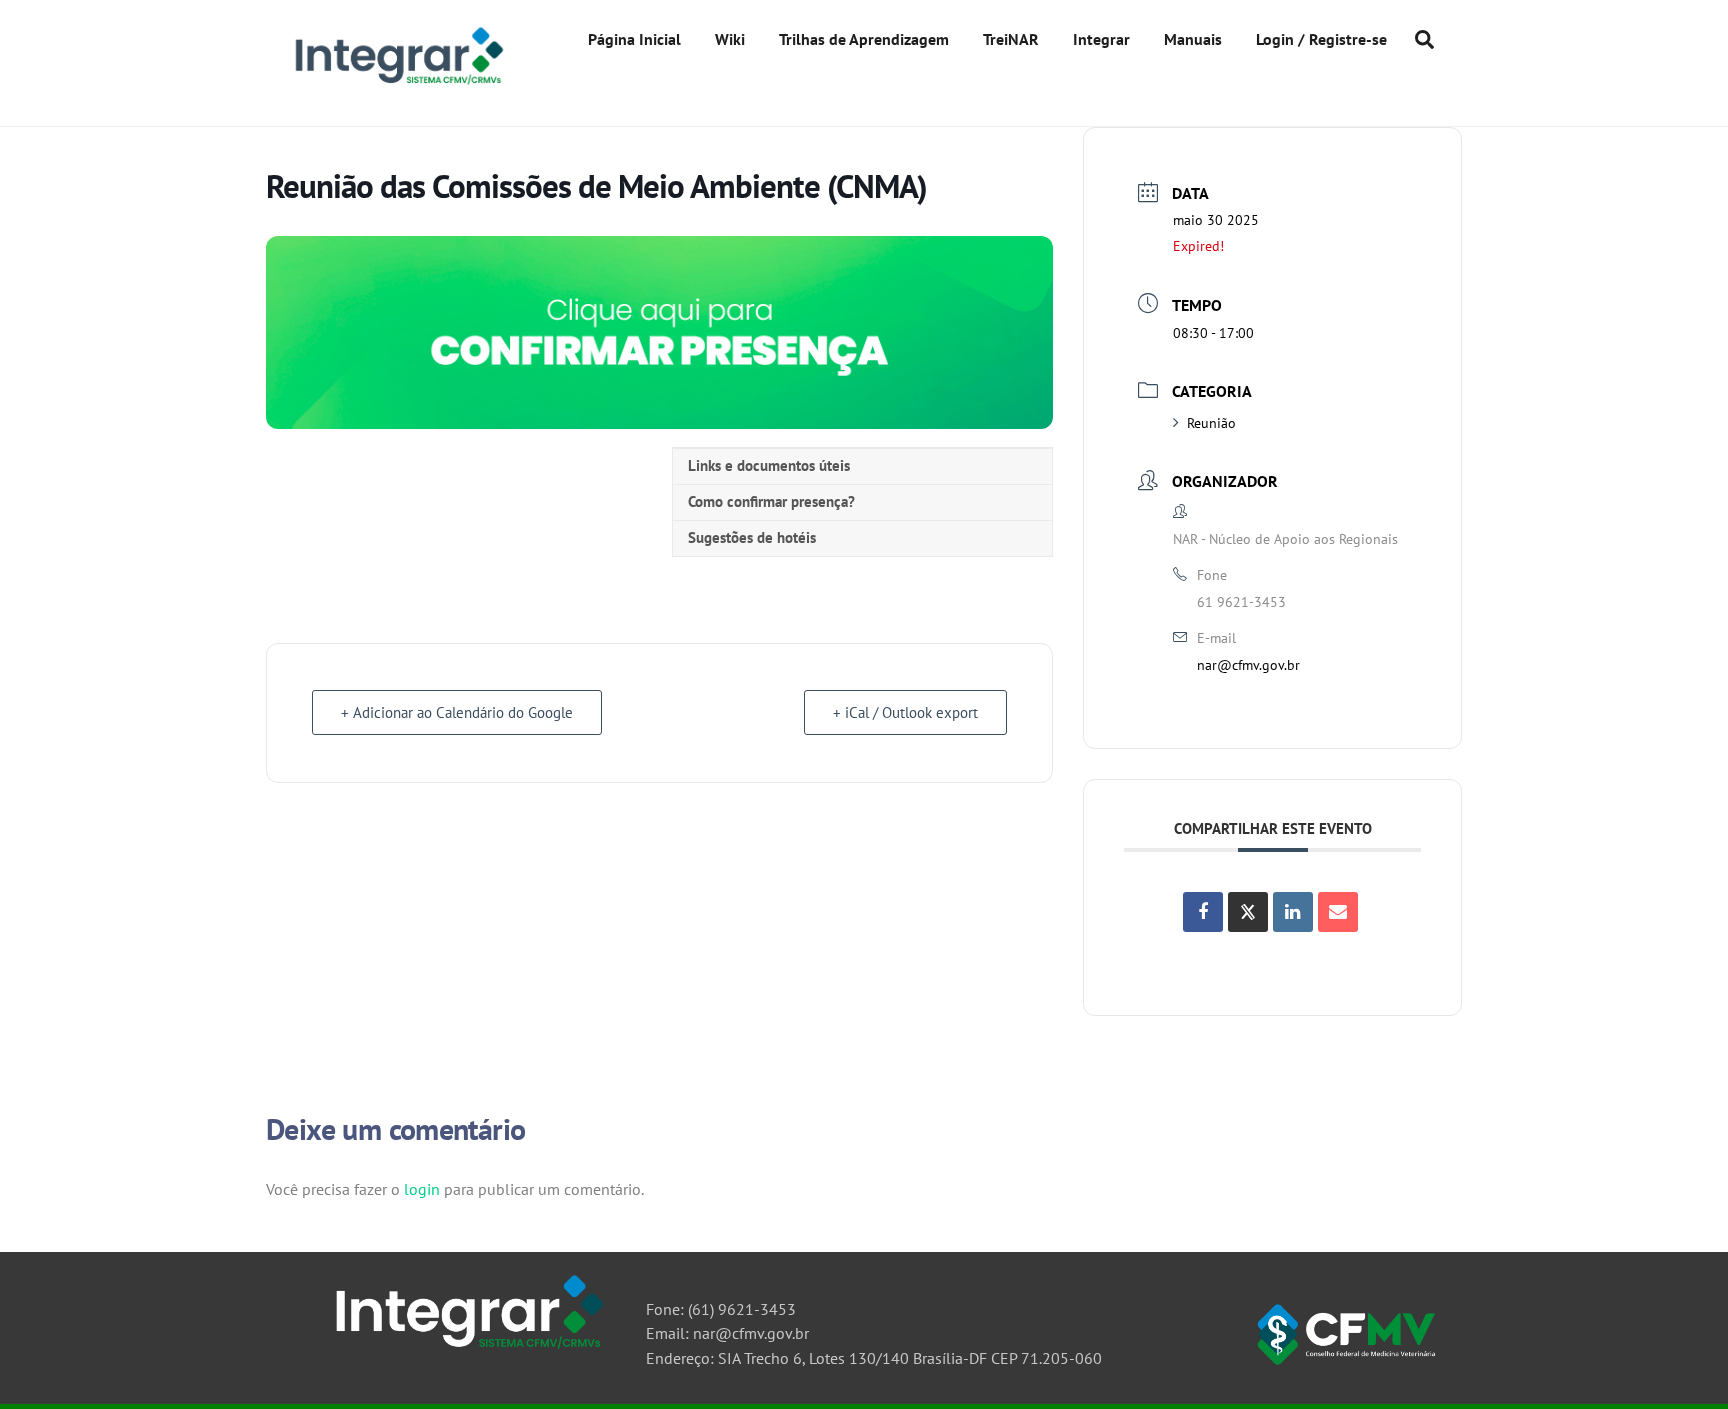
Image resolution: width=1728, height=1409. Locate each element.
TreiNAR (1011, 39)
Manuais (1193, 39)
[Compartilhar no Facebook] (1203, 912)
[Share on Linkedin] (1293, 912)
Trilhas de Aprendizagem (864, 39)
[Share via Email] (1338, 912)
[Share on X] (1248, 912)
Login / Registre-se (1321, 39)
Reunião (1211, 423)
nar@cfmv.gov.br (1248, 665)
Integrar (1101, 39)
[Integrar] (396, 83)
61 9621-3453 (1241, 602)
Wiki (730, 39)
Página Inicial (634, 39)
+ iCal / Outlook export (905, 712)
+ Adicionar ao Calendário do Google (457, 712)
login (422, 1189)
